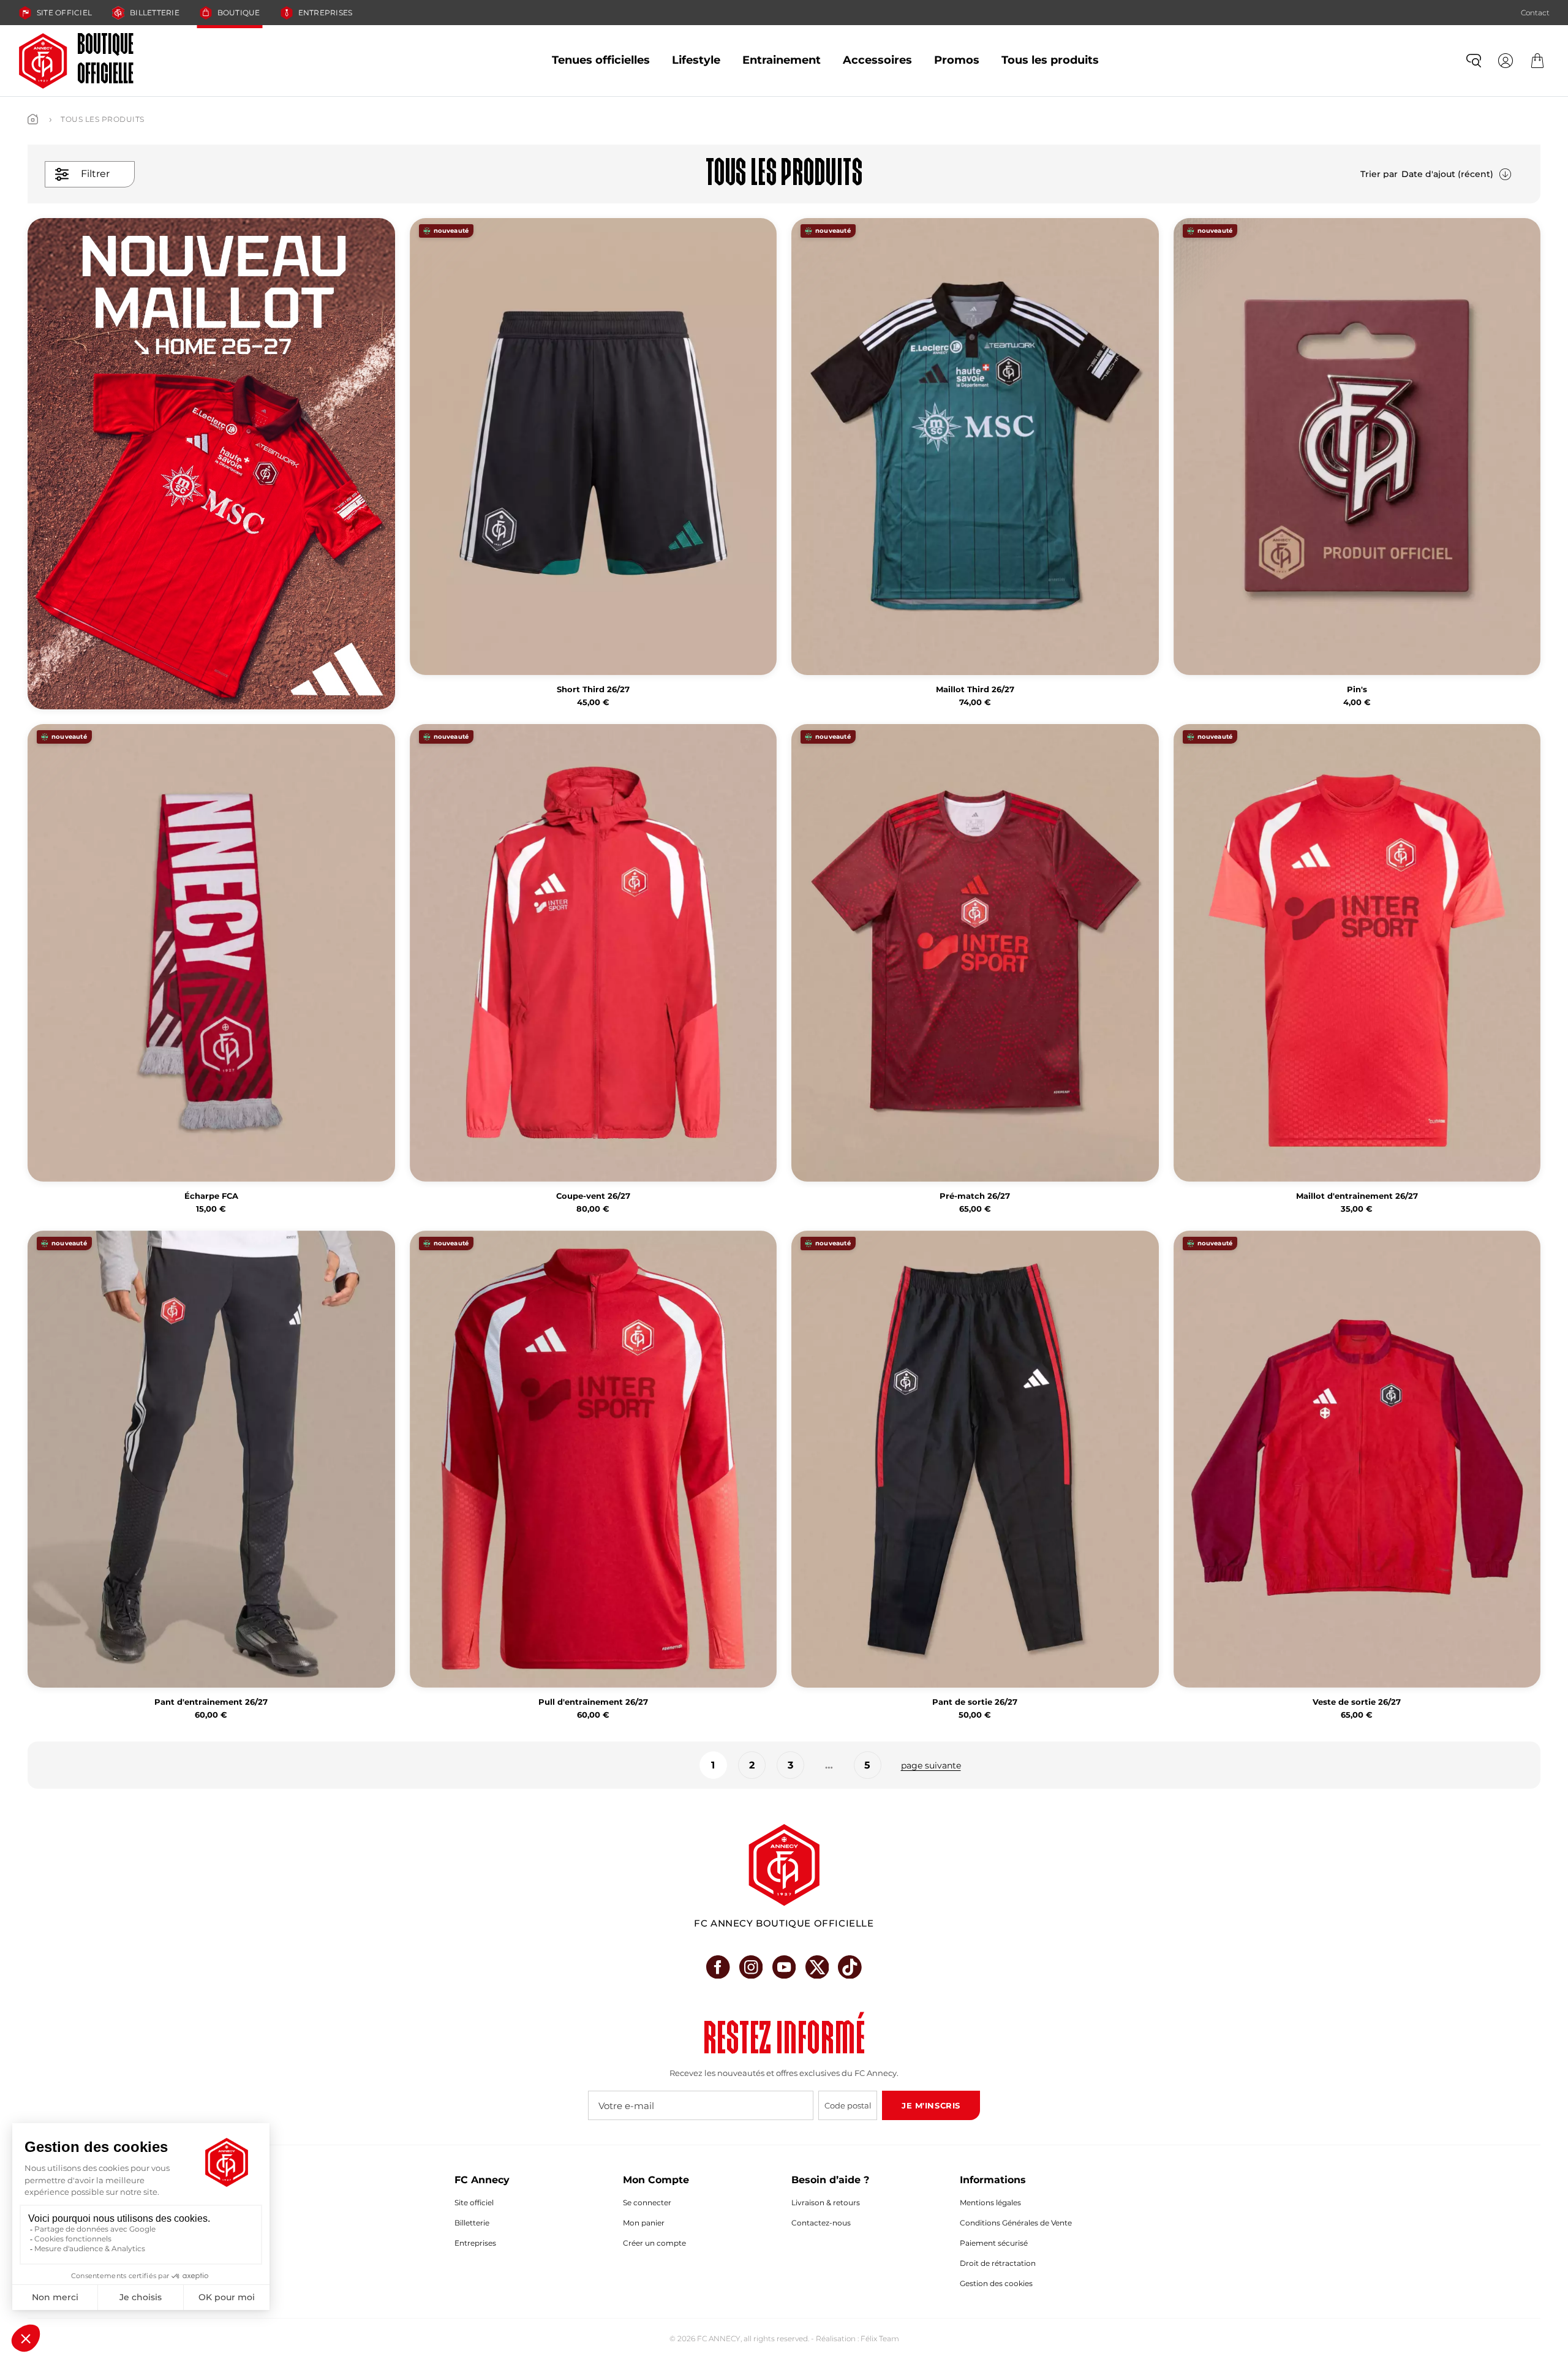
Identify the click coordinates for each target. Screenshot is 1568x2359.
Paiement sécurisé (994, 2243)
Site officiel (64, 13)
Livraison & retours (826, 2202)
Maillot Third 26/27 (975, 689)
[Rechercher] (1474, 61)
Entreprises (326, 13)
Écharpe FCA (211, 1196)
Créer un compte (654, 2243)
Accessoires (877, 60)
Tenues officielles (601, 60)
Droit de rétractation (998, 2263)
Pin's (1357, 689)
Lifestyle (696, 60)
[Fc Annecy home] (784, 1865)
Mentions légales (990, 2202)
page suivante (931, 1765)
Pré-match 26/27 (975, 1196)
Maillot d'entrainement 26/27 (1357, 1196)
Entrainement (782, 60)
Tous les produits (1050, 60)
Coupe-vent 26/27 (593, 1196)
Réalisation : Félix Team (858, 2338)
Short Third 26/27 (593, 689)
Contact (1535, 13)
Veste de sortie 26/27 (1357, 1702)
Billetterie (155, 13)
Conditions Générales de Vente (1016, 2223)
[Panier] (1537, 61)
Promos (957, 60)
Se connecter (647, 2202)
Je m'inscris (931, 2105)
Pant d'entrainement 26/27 (211, 1702)
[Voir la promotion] (211, 464)
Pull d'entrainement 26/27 (593, 1702)
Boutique (239, 13)
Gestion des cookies (996, 2283)
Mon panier (644, 2223)
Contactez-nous (821, 2223)
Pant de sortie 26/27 (975, 1702)
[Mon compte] (1506, 61)
